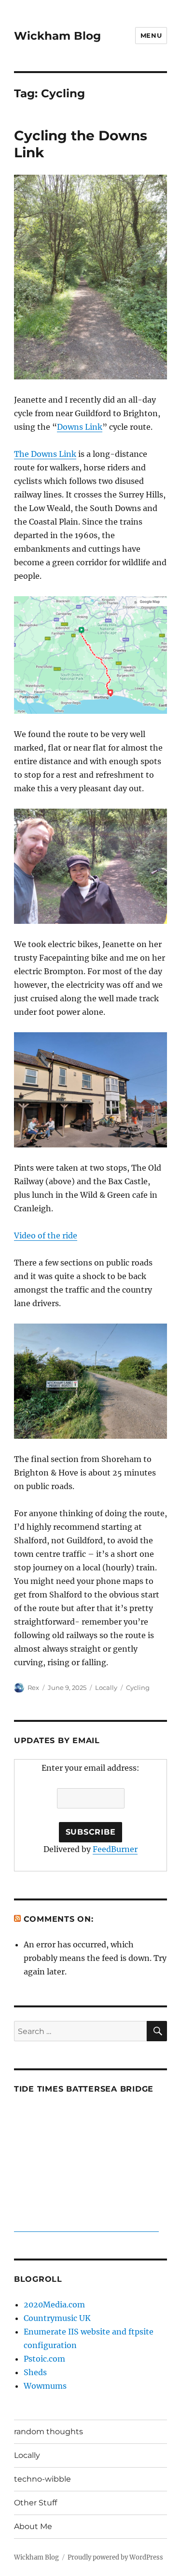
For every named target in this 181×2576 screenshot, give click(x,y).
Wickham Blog (57, 36)
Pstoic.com (44, 2359)
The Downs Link (45, 454)
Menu (151, 35)
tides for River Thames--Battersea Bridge (86, 2227)
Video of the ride (46, 1235)
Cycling (138, 1687)
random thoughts (49, 2432)
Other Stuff (35, 2503)
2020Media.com (54, 2305)
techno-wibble (42, 2479)
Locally (106, 1687)
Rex (33, 1687)
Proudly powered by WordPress (115, 2557)
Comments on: (59, 1919)
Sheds (35, 2372)
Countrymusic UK (57, 2318)
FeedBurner (115, 1849)
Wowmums (45, 2386)
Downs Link (80, 427)
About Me (33, 2526)
